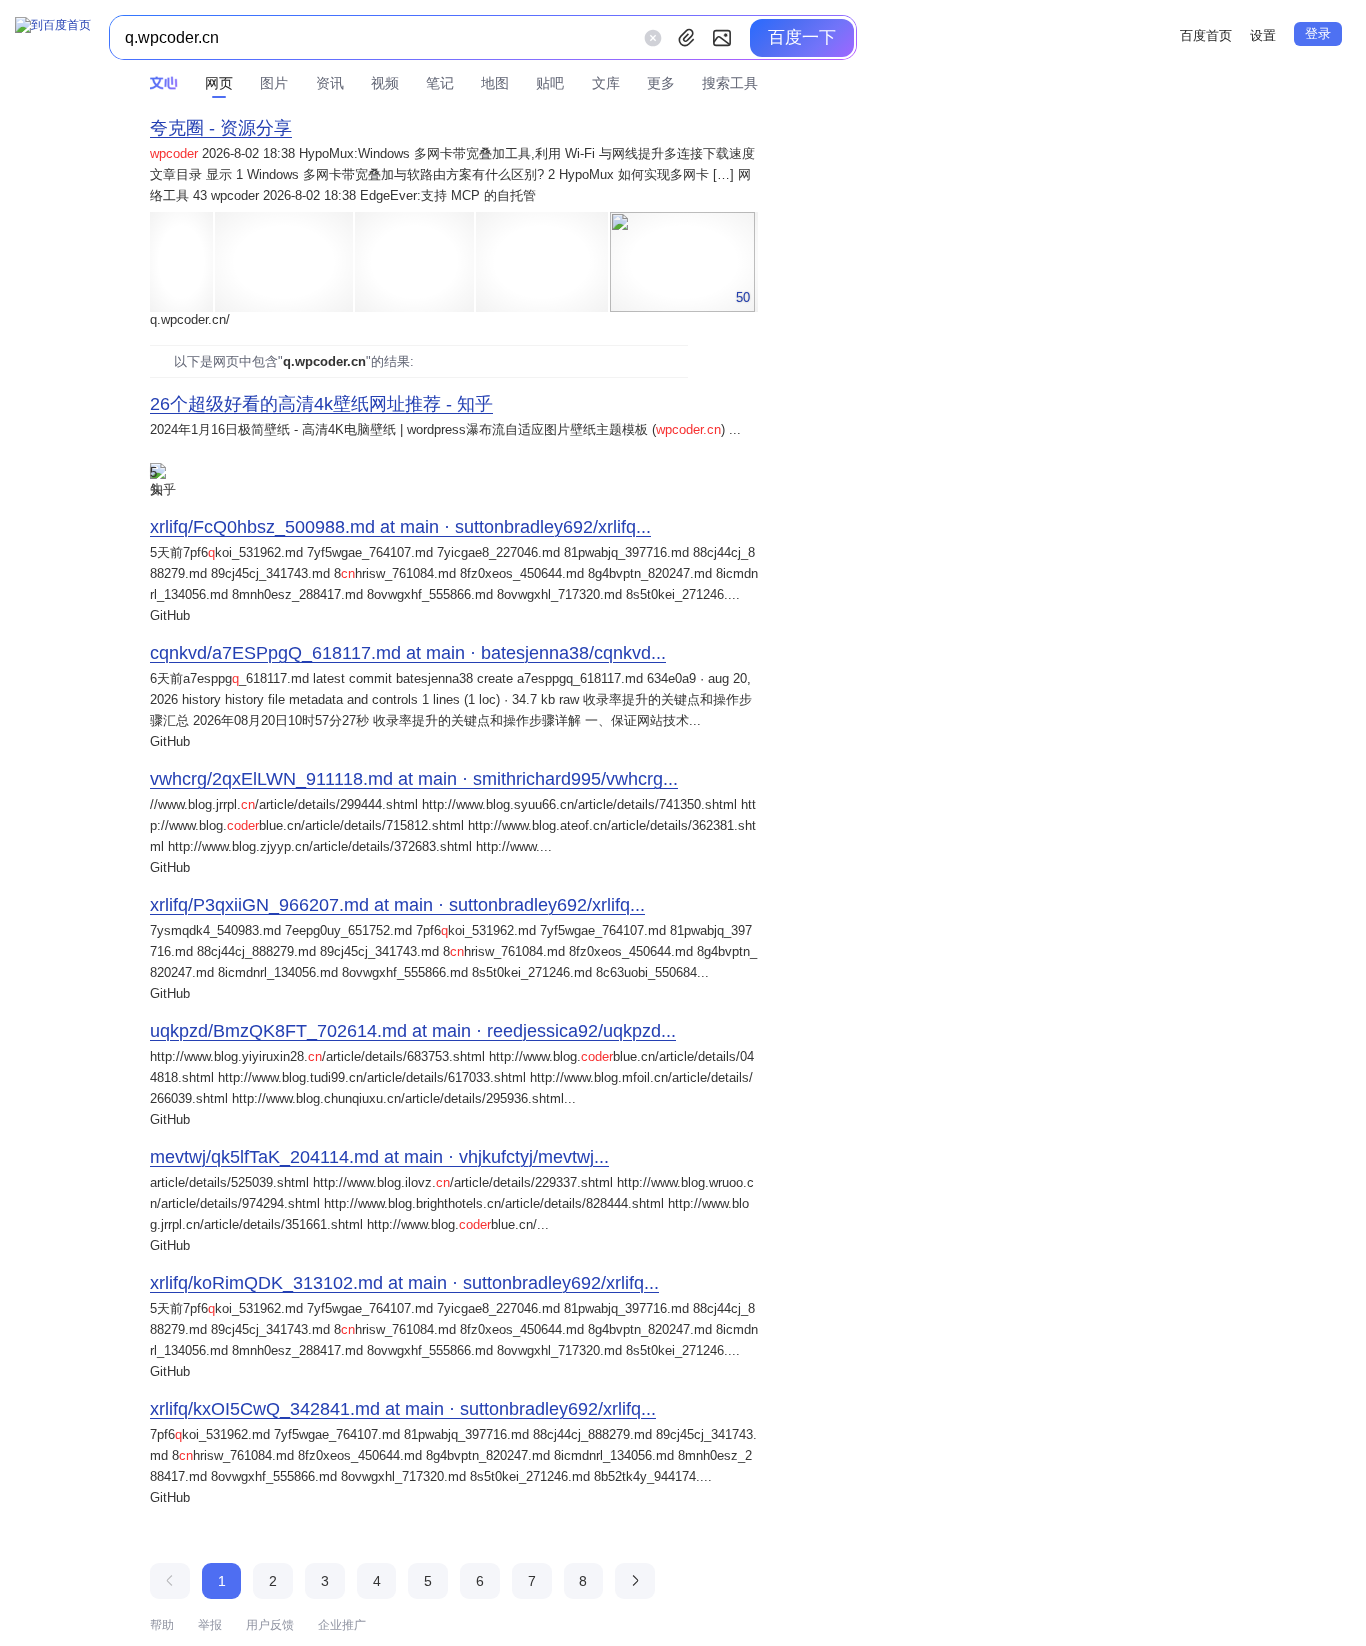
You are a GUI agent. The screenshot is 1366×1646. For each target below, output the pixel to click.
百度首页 (1206, 35)
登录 (1318, 33)
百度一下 (802, 37)
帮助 (162, 1625)
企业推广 (342, 1625)
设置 (1263, 35)
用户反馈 (270, 1625)
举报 (210, 1625)
